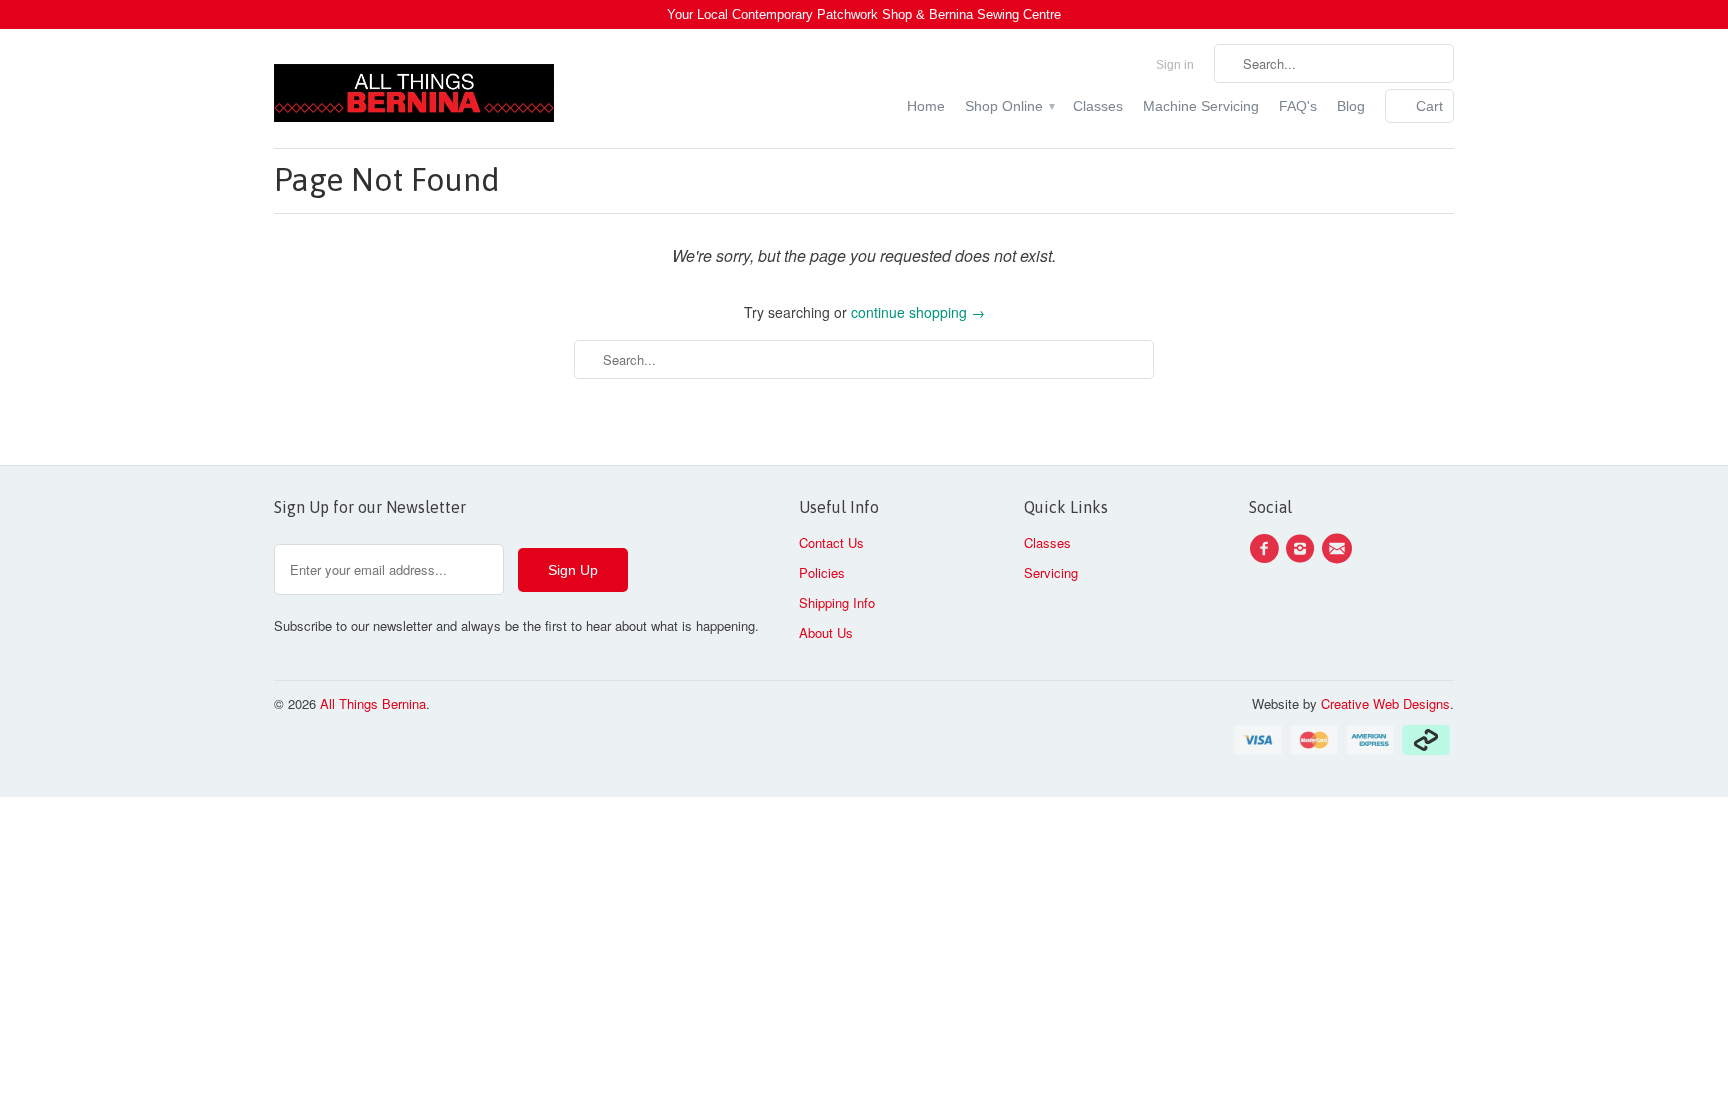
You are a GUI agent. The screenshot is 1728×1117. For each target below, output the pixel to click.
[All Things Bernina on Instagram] (1303, 549)
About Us (826, 632)
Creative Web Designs (1385, 703)
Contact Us (831, 542)
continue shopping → (918, 312)
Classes (1098, 106)
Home (926, 106)
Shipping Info (837, 602)
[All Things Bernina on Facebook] (1267, 549)
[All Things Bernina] (414, 88)
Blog (1351, 106)
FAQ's (1298, 106)
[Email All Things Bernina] (1340, 549)
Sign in (1175, 65)
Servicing (1051, 572)
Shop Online (1009, 106)
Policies (822, 572)
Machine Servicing (1201, 106)
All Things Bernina (373, 703)
